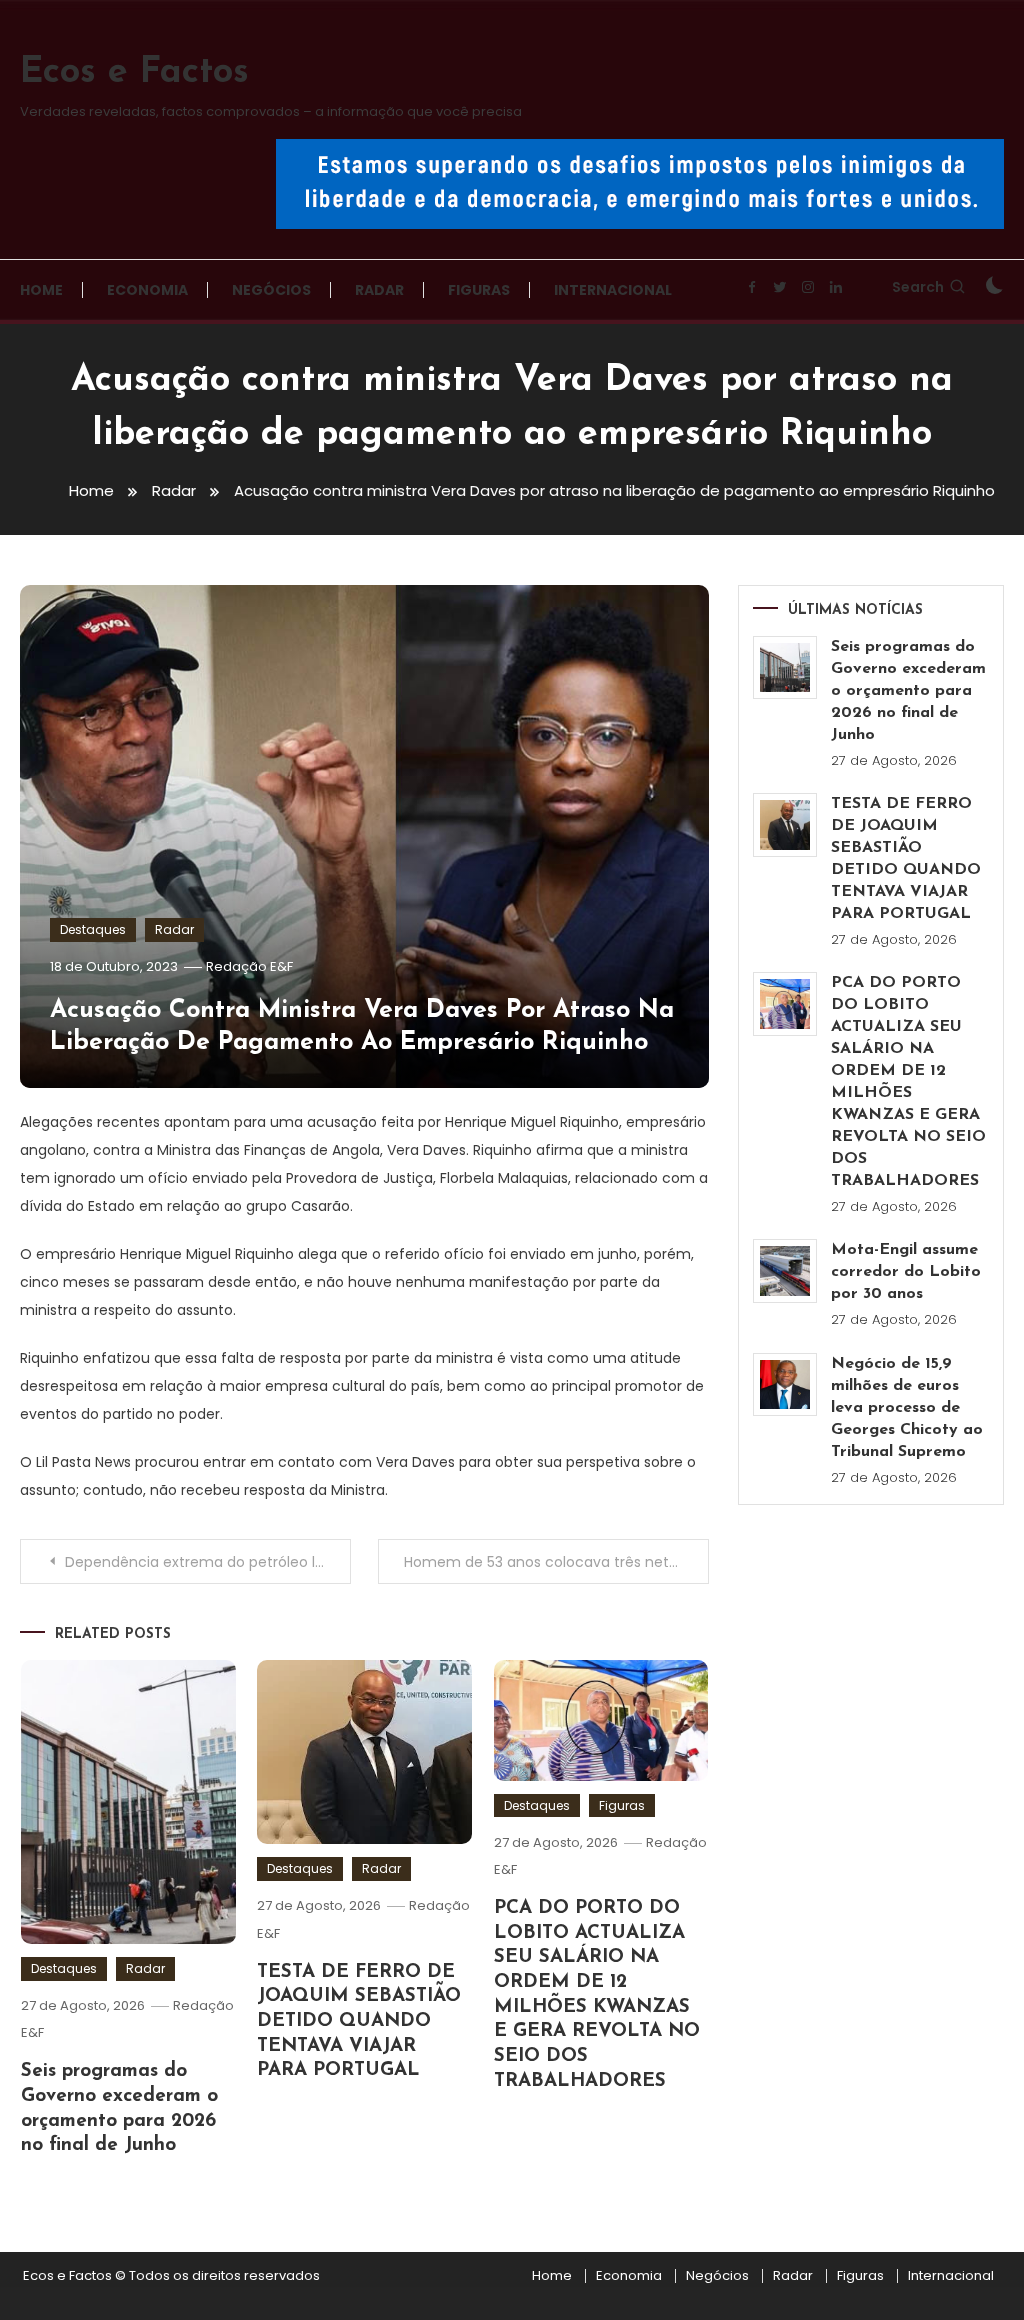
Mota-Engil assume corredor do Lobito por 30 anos (906, 1272)
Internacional (613, 290)
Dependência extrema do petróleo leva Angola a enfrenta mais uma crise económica (207, 1562)
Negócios (271, 290)
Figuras (479, 290)
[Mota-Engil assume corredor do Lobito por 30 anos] (785, 1271)
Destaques (93, 929)
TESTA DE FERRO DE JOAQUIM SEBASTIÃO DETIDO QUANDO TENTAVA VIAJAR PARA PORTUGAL (359, 2022)
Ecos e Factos (134, 73)
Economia (147, 290)
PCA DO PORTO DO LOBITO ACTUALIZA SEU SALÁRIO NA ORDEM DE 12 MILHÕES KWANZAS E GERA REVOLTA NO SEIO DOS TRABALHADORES (908, 1082)
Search (918, 287)
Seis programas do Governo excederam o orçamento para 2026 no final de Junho (908, 691)
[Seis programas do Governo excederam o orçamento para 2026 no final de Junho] (785, 668)
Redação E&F (249, 966)
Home (41, 290)
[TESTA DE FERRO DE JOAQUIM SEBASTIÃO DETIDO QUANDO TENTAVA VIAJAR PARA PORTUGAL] (785, 825)
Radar (379, 290)
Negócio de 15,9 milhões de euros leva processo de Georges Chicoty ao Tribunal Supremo (907, 1408)
